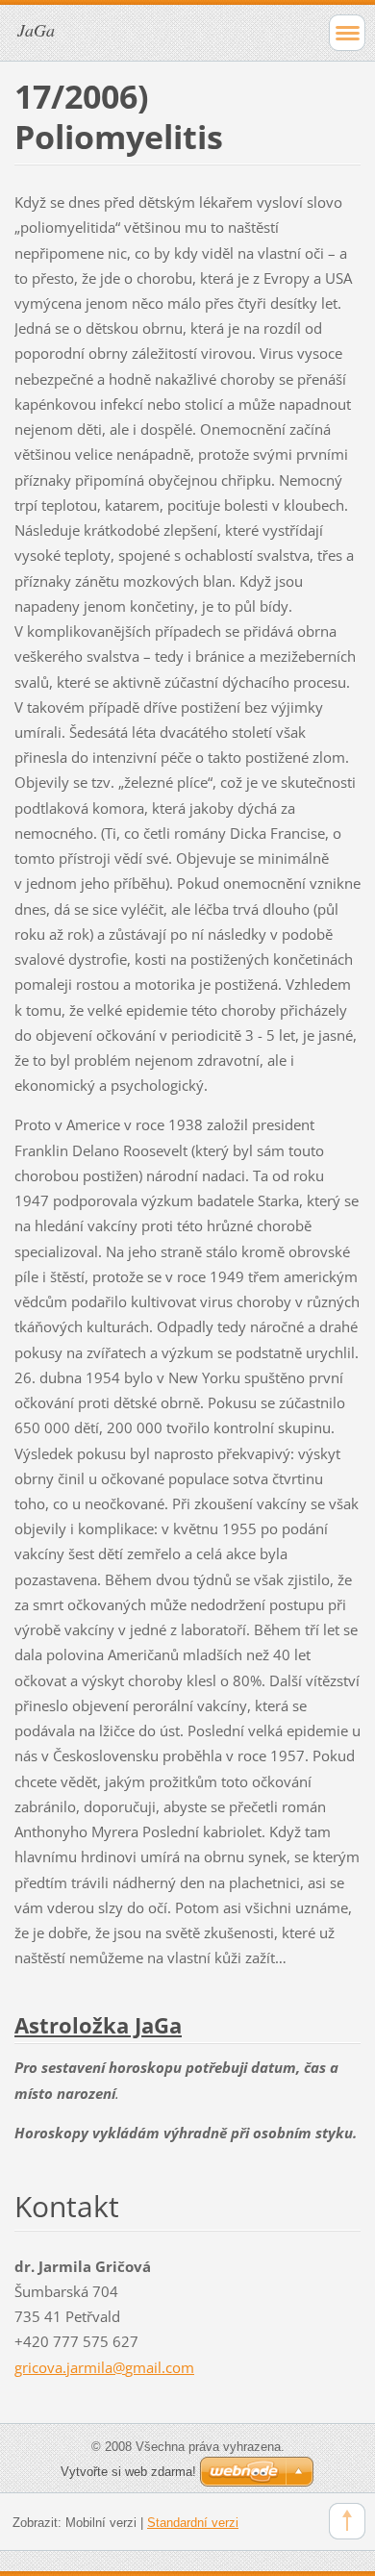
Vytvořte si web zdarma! (128, 2472)
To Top (347, 2521)
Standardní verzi (193, 2523)
